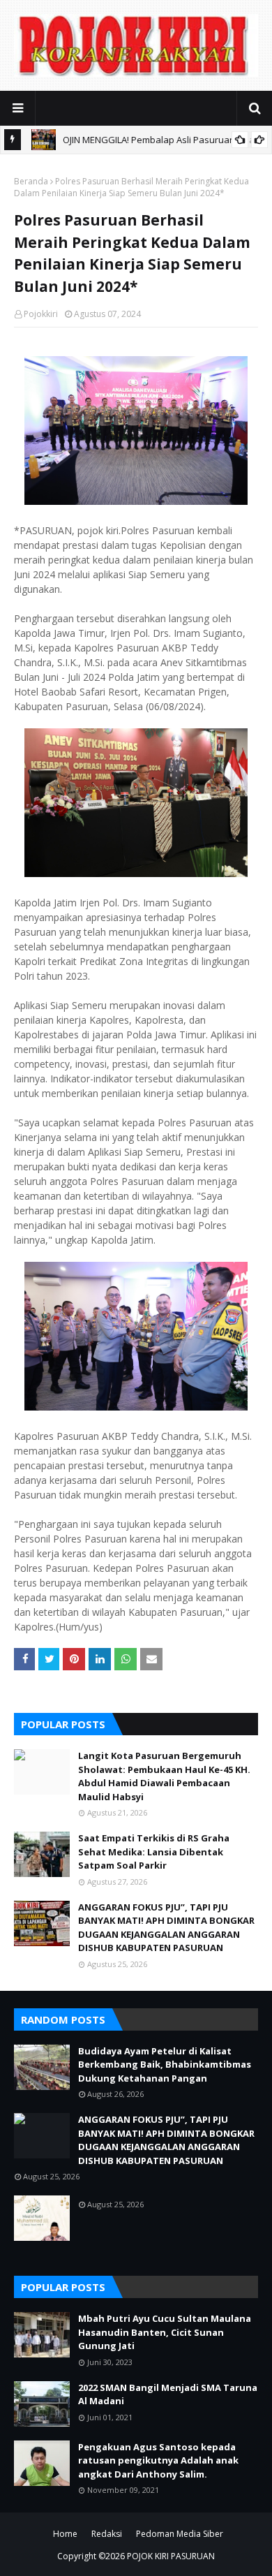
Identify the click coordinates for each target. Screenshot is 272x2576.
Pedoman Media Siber (180, 2534)
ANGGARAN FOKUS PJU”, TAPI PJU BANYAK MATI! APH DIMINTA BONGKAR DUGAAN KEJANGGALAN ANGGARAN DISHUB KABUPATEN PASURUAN (166, 1928)
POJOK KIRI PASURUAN (171, 2556)
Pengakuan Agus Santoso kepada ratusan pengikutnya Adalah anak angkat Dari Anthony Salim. (158, 2460)
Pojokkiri (41, 314)
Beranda (31, 181)
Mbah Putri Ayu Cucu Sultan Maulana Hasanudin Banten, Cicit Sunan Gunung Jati (165, 2332)
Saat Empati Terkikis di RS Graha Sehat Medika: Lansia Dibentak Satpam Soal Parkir (154, 1852)
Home (65, 2534)
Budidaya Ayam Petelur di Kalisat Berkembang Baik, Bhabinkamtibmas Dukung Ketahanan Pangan (165, 2065)
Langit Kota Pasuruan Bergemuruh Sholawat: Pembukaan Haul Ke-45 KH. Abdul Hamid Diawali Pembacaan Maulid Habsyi (164, 1776)
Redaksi (107, 2534)
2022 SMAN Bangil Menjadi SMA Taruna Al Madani (168, 2394)
